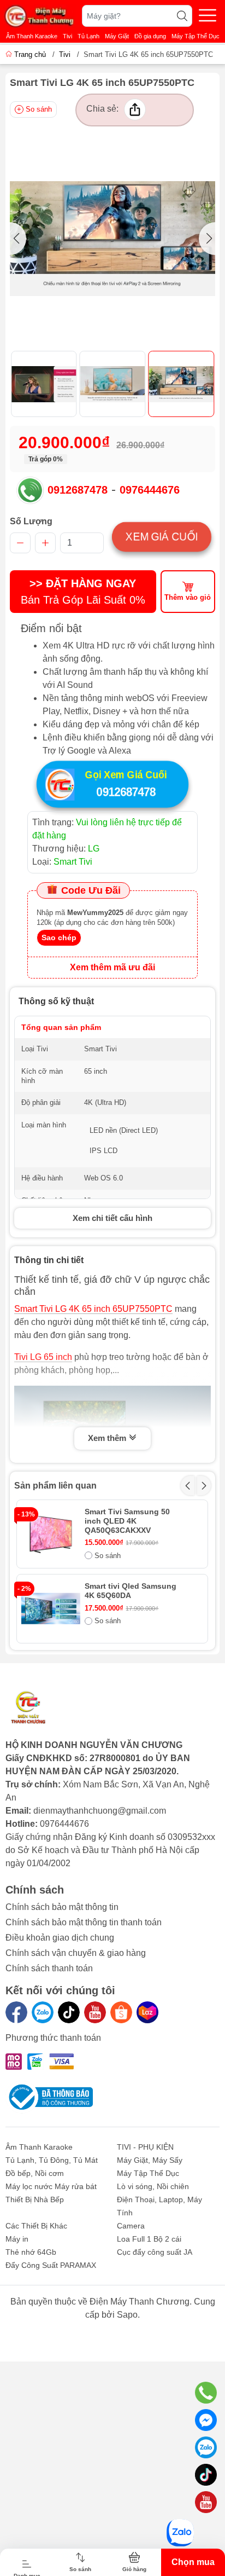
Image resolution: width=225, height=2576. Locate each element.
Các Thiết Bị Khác (36, 2226)
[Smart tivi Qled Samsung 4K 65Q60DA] (51, 1608)
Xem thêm (108, 1438)
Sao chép (59, 937)
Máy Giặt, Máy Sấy (150, 2160)
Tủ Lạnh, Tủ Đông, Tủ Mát (52, 2160)
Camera (131, 2226)
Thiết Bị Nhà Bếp (35, 2199)
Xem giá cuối (162, 537)
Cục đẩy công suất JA (155, 2252)
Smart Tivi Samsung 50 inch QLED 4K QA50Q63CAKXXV (127, 1521)
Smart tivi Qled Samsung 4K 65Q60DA (131, 1591)
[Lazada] (147, 2012)
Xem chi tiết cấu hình (112, 1218)
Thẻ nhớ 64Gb (31, 2252)
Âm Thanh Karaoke (32, 36)
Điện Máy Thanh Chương (140, 2302)
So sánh (39, 109)
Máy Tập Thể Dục (196, 36)
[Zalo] (43, 2012)
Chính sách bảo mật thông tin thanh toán (84, 1922)
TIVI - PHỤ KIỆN (145, 2147)
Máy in (17, 2239)
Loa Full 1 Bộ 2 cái (149, 2239)
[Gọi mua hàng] (206, 2393)
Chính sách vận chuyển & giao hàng (76, 1953)
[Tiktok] (69, 2012)
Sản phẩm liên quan (55, 1486)
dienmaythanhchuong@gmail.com (100, 1811)
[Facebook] (16, 2012)
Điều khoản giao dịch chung (60, 1938)
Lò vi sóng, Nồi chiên (153, 2186)
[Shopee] (121, 2012)
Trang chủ (30, 54)
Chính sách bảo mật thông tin (62, 1907)
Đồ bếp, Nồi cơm (35, 2173)
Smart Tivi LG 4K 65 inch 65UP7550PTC (93, 1309)
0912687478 (78, 490)
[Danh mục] (208, 15)
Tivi (67, 36)
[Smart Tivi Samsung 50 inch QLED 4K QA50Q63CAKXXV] (51, 1534)
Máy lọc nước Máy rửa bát (51, 2186)
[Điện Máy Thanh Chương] (40, 16)
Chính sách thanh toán (49, 1968)
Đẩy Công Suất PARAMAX (51, 2265)
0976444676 (150, 490)
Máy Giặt (117, 36)
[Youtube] (95, 2012)
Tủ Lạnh (88, 36)
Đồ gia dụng (150, 36)
